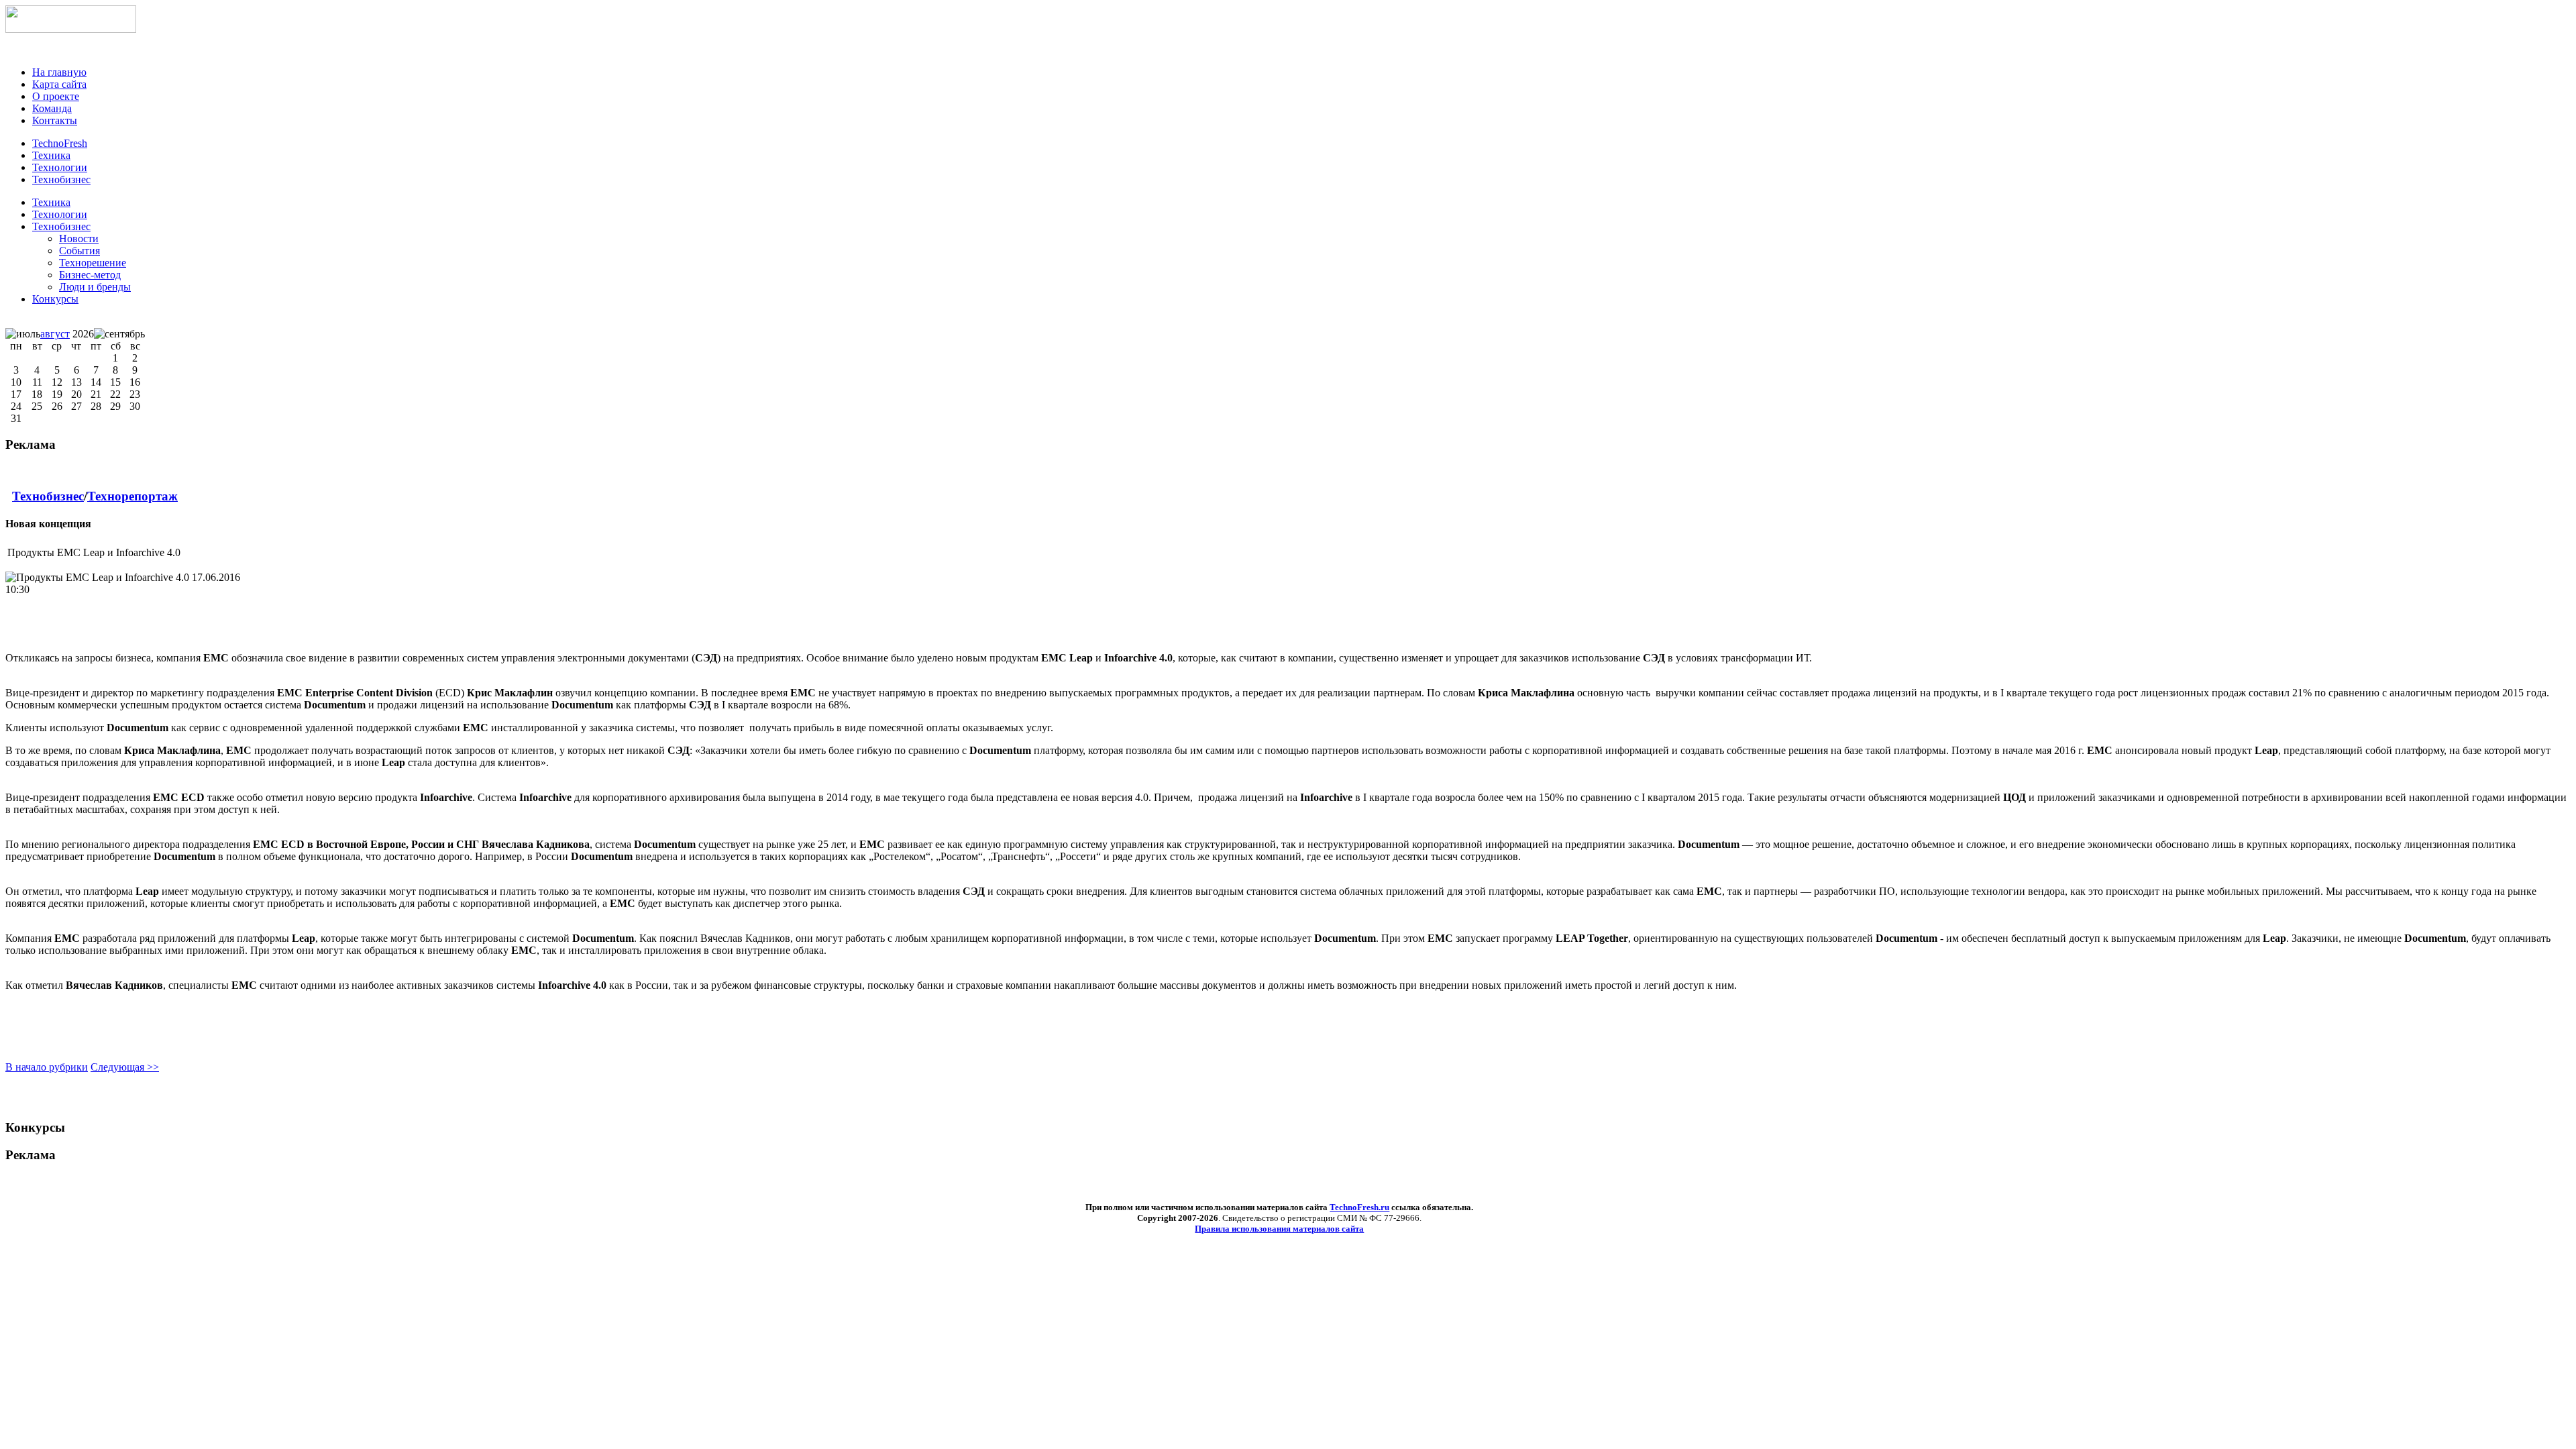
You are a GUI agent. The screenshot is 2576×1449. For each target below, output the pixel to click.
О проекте (56, 96)
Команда (52, 108)
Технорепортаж (132, 496)
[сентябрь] (119, 334)
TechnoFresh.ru (1359, 1207)
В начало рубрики (47, 1067)
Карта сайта (59, 84)
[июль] (23, 334)
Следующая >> (125, 1067)
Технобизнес (61, 226)
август (55, 334)
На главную (59, 72)
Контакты (55, 120)
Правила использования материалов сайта (1279, 1229)
